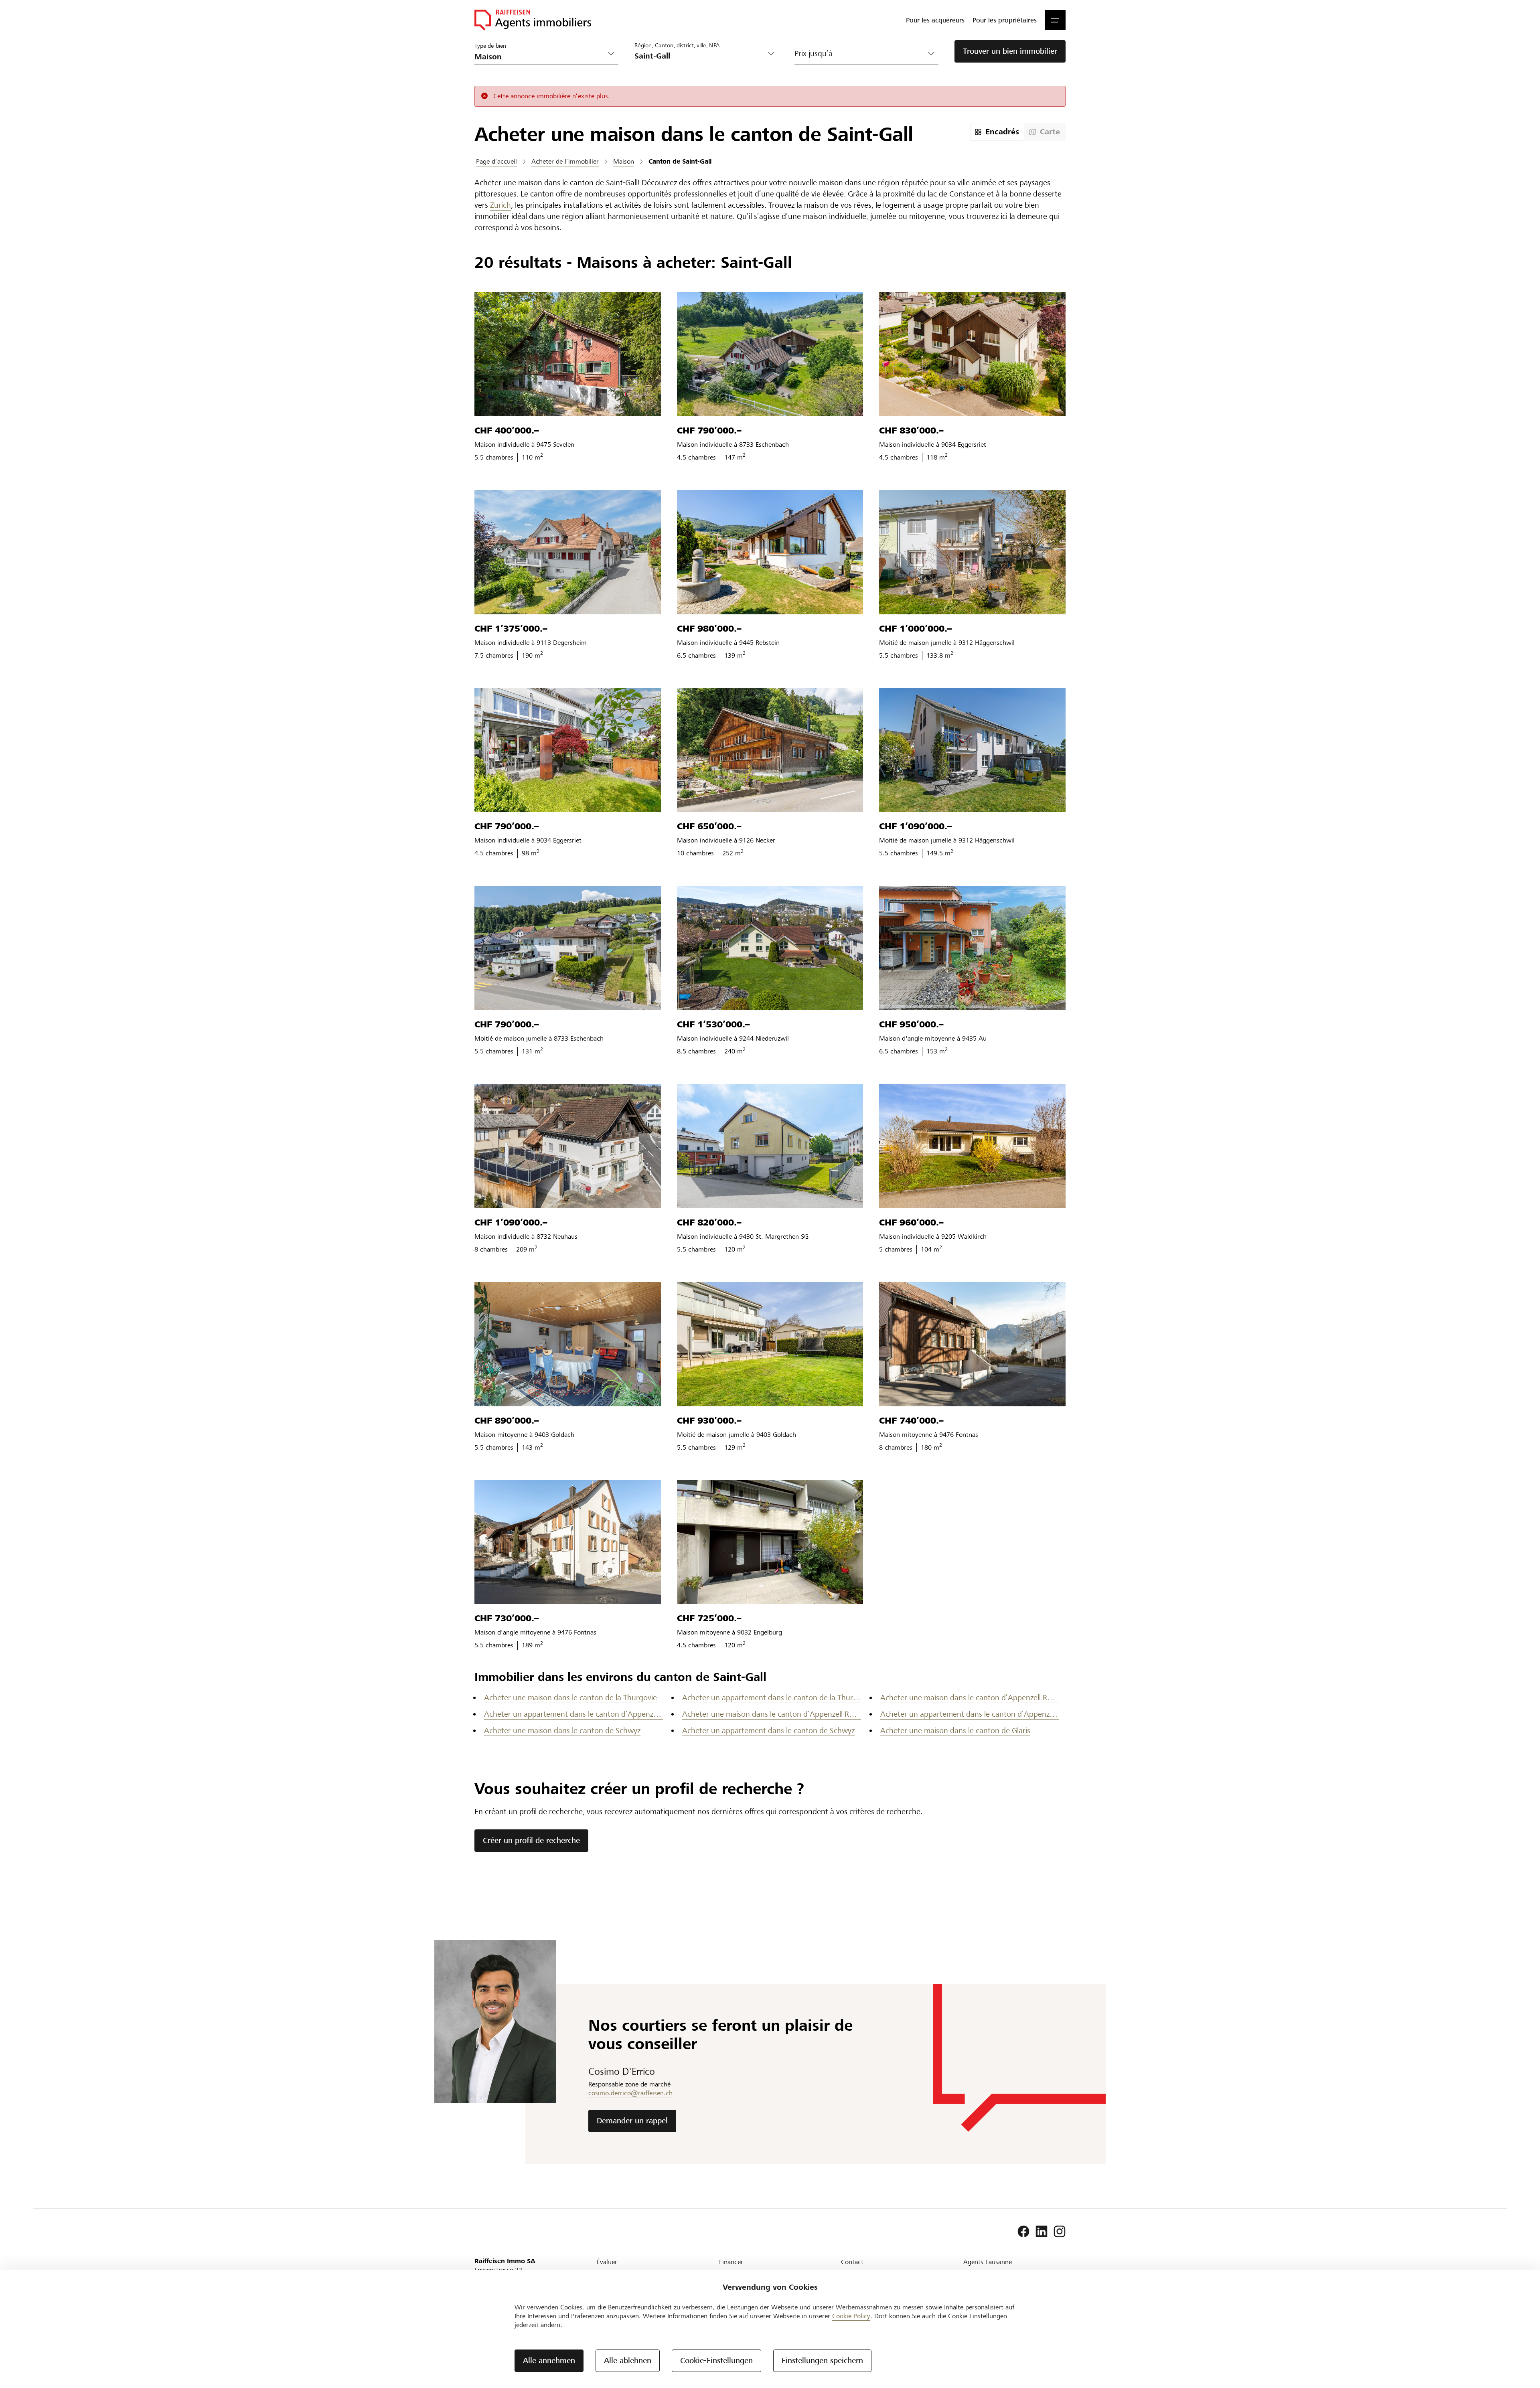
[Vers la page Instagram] (1060, 2232)
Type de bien (490, 46)
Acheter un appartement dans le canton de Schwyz (768, 1731)
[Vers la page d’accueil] (533, 20)
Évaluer (607, 2262)
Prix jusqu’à (814, 54)
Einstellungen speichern (822, 2361)
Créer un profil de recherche (531, 1840)
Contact (852, 2262)
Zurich (500, 205)
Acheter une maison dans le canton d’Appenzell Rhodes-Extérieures (970, 1698)
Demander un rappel (632, 2121)
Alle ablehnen (628, 2361)
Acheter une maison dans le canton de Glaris (955, 1731)
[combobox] (700, 56)
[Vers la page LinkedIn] (1042, 2232)
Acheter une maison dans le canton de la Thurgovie (570, 1698)
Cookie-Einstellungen (716, 2361)
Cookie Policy (851, 2316)
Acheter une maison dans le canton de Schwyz (562, 1731)
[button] (1055, 20)
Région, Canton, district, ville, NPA (677, 45)
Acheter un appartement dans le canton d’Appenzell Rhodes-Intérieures (970, 1714)
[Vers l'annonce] (568, 354)
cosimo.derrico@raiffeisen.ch (630, 2093)
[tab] (997, 132)
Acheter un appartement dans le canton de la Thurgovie (772, 1698)
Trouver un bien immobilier (1010, 51)
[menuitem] (935, 20)
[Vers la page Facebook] (1023, 2232)
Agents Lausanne (988, 2262)
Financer (731, 2262)
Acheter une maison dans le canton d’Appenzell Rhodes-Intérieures (772, 1714)
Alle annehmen (549, 2361)
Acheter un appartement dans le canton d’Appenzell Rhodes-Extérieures (573, 1714)
